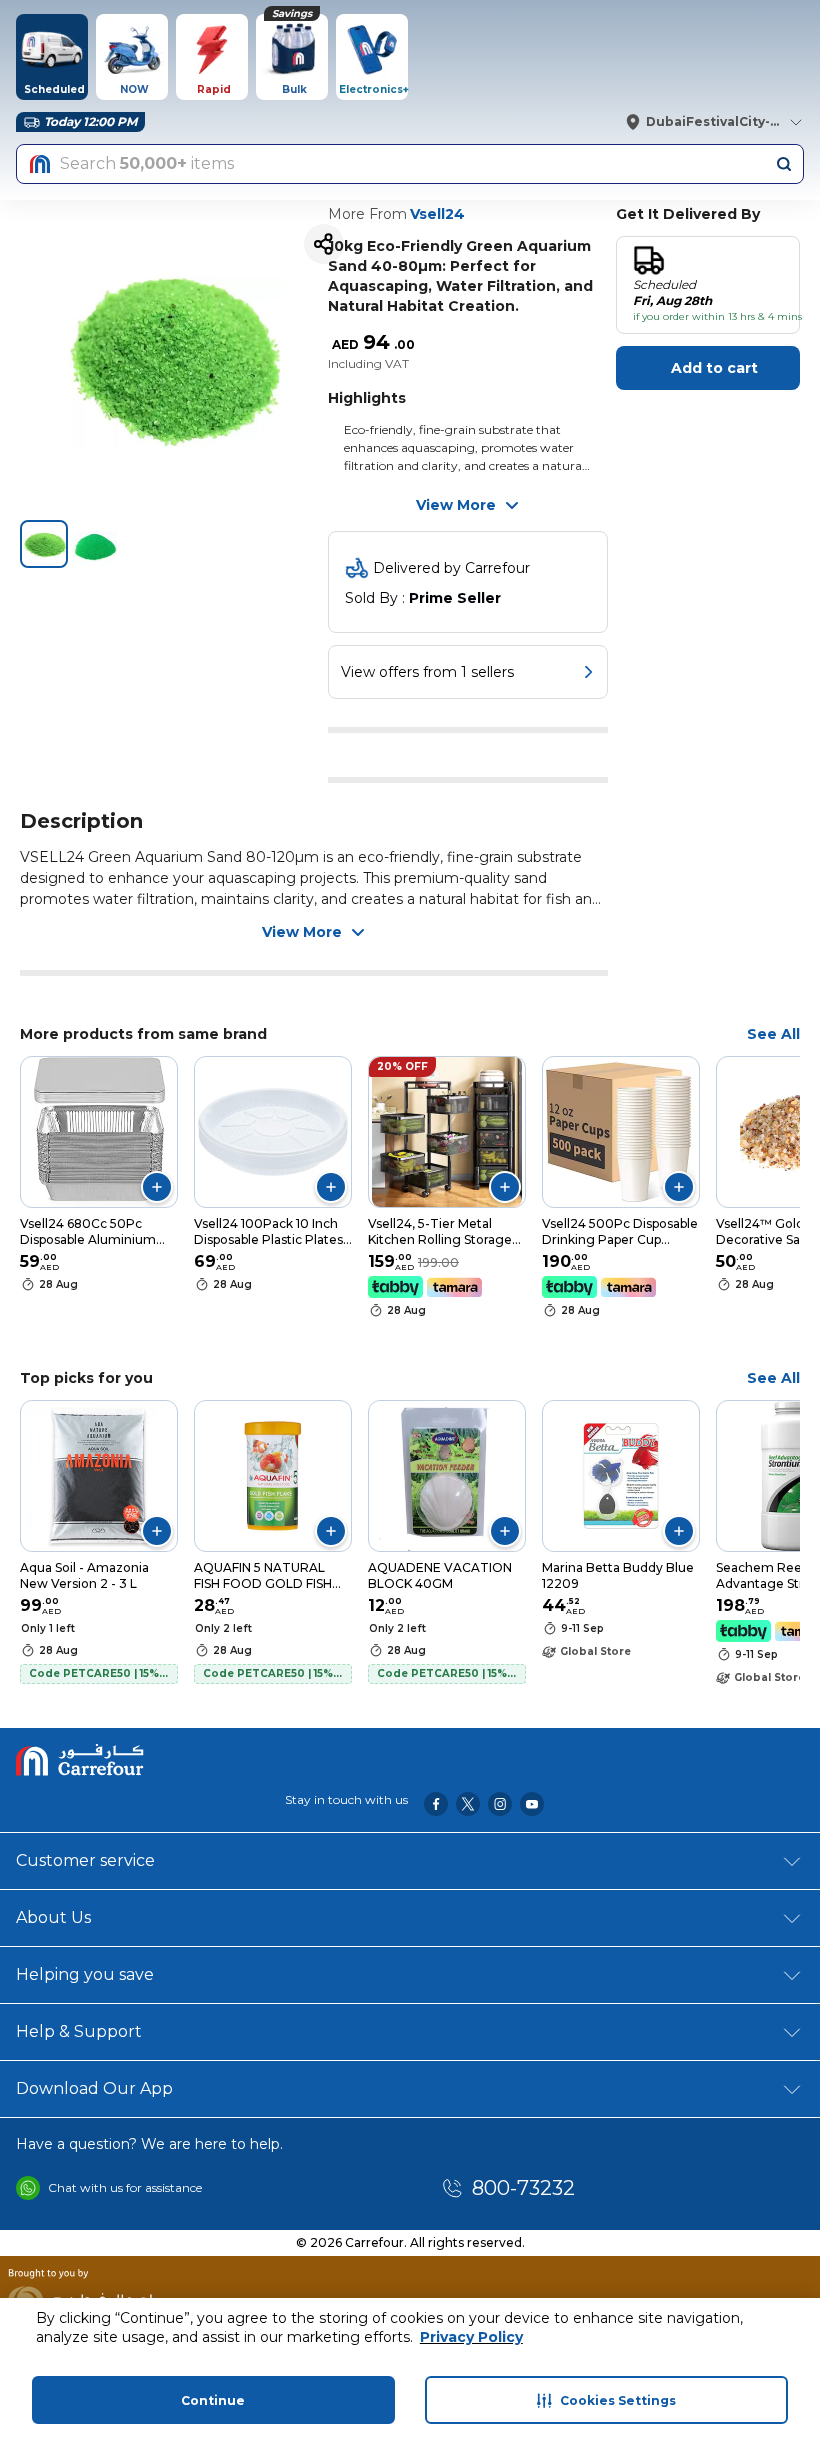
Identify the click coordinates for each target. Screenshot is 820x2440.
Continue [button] (213, 2400)
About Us (53, 1917)
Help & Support (79, 2031)
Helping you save (85, 1974)
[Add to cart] (157, 1187)
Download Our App (94, 2088)
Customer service (85, 1860)
